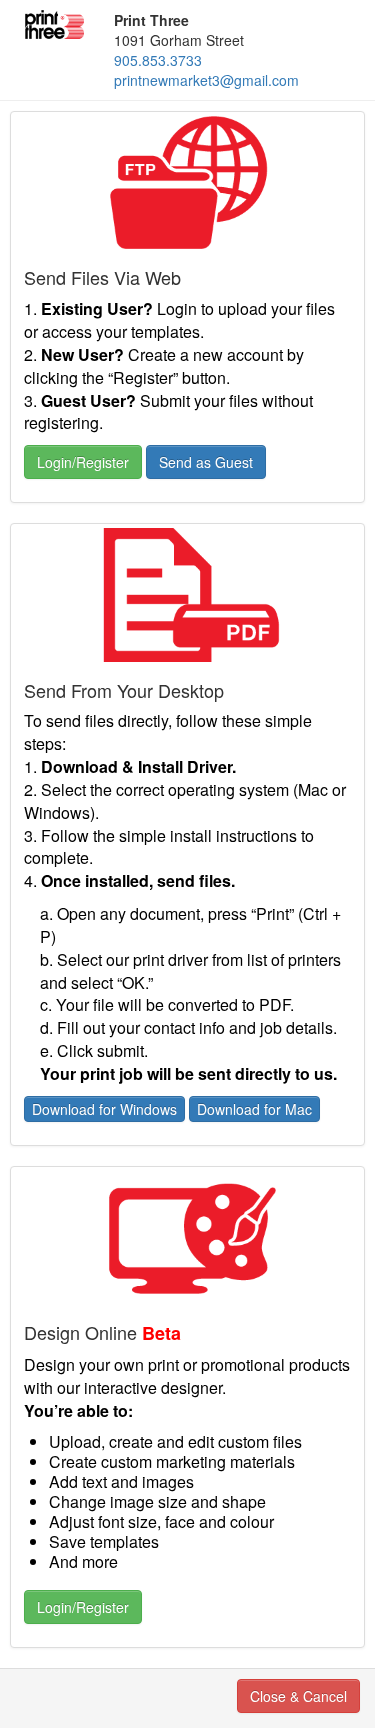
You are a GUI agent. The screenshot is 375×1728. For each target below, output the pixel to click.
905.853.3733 (158, 60)
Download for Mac (254, 1109)
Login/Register (83, 462)
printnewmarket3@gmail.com (206, 80)
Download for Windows (104, 1109)
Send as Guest (206, 462)
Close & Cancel (298, 1696)
